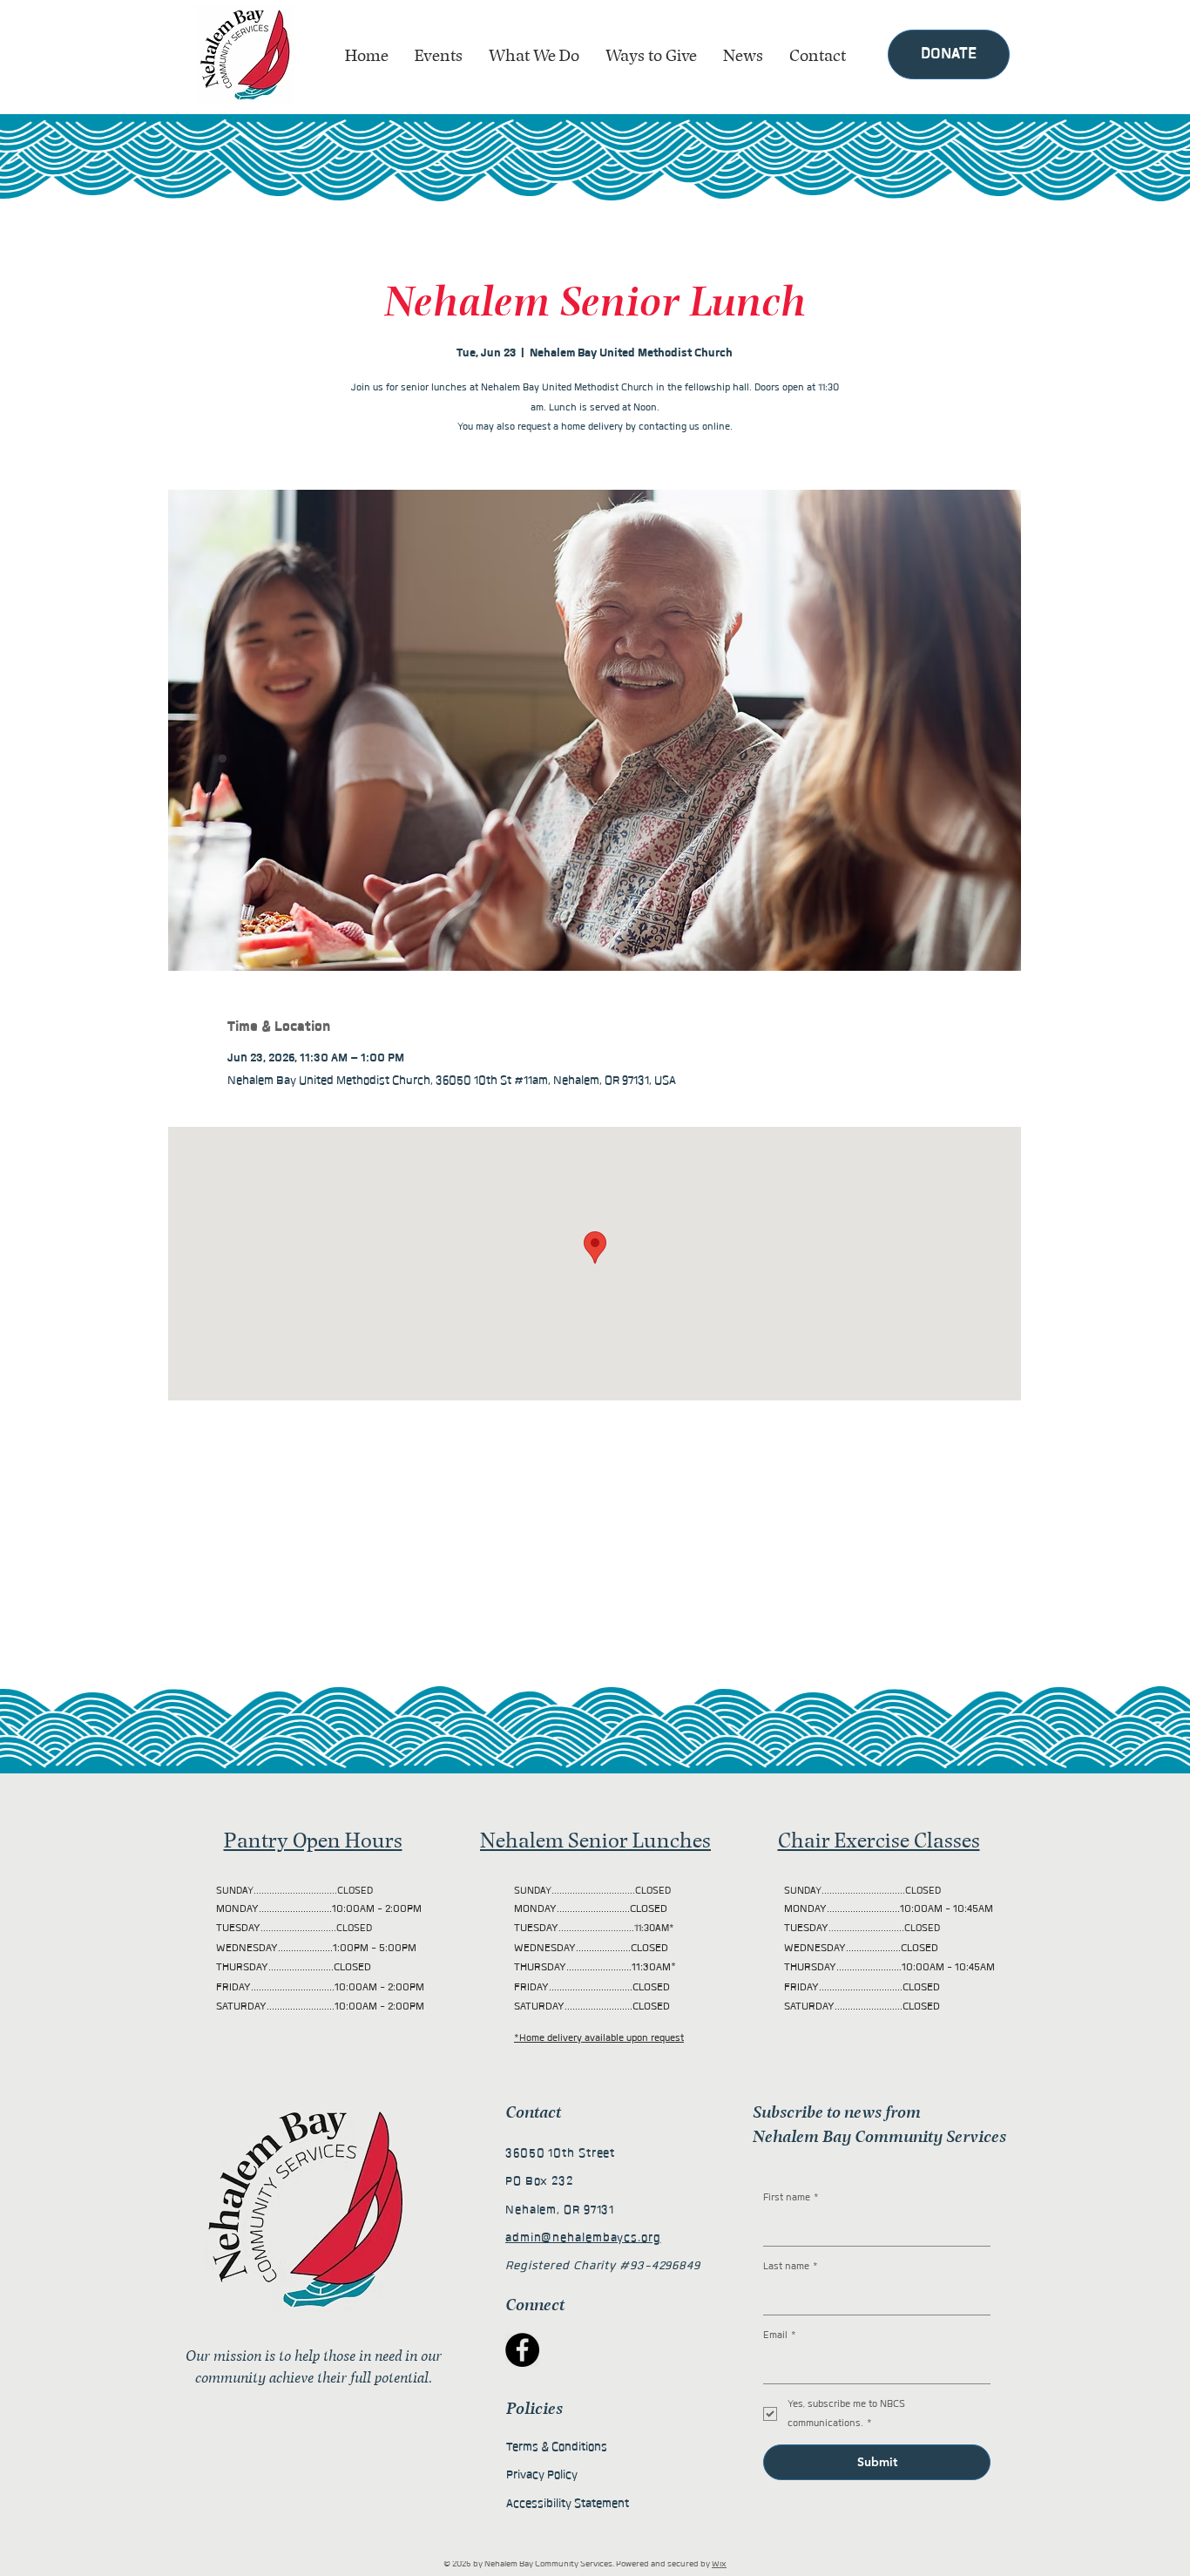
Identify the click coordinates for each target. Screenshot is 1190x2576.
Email (780, 2335)
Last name (791, 2266)
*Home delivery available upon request (599, 2038)
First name (791, 2197)
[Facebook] (522, 2350)
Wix (719, 2564)
